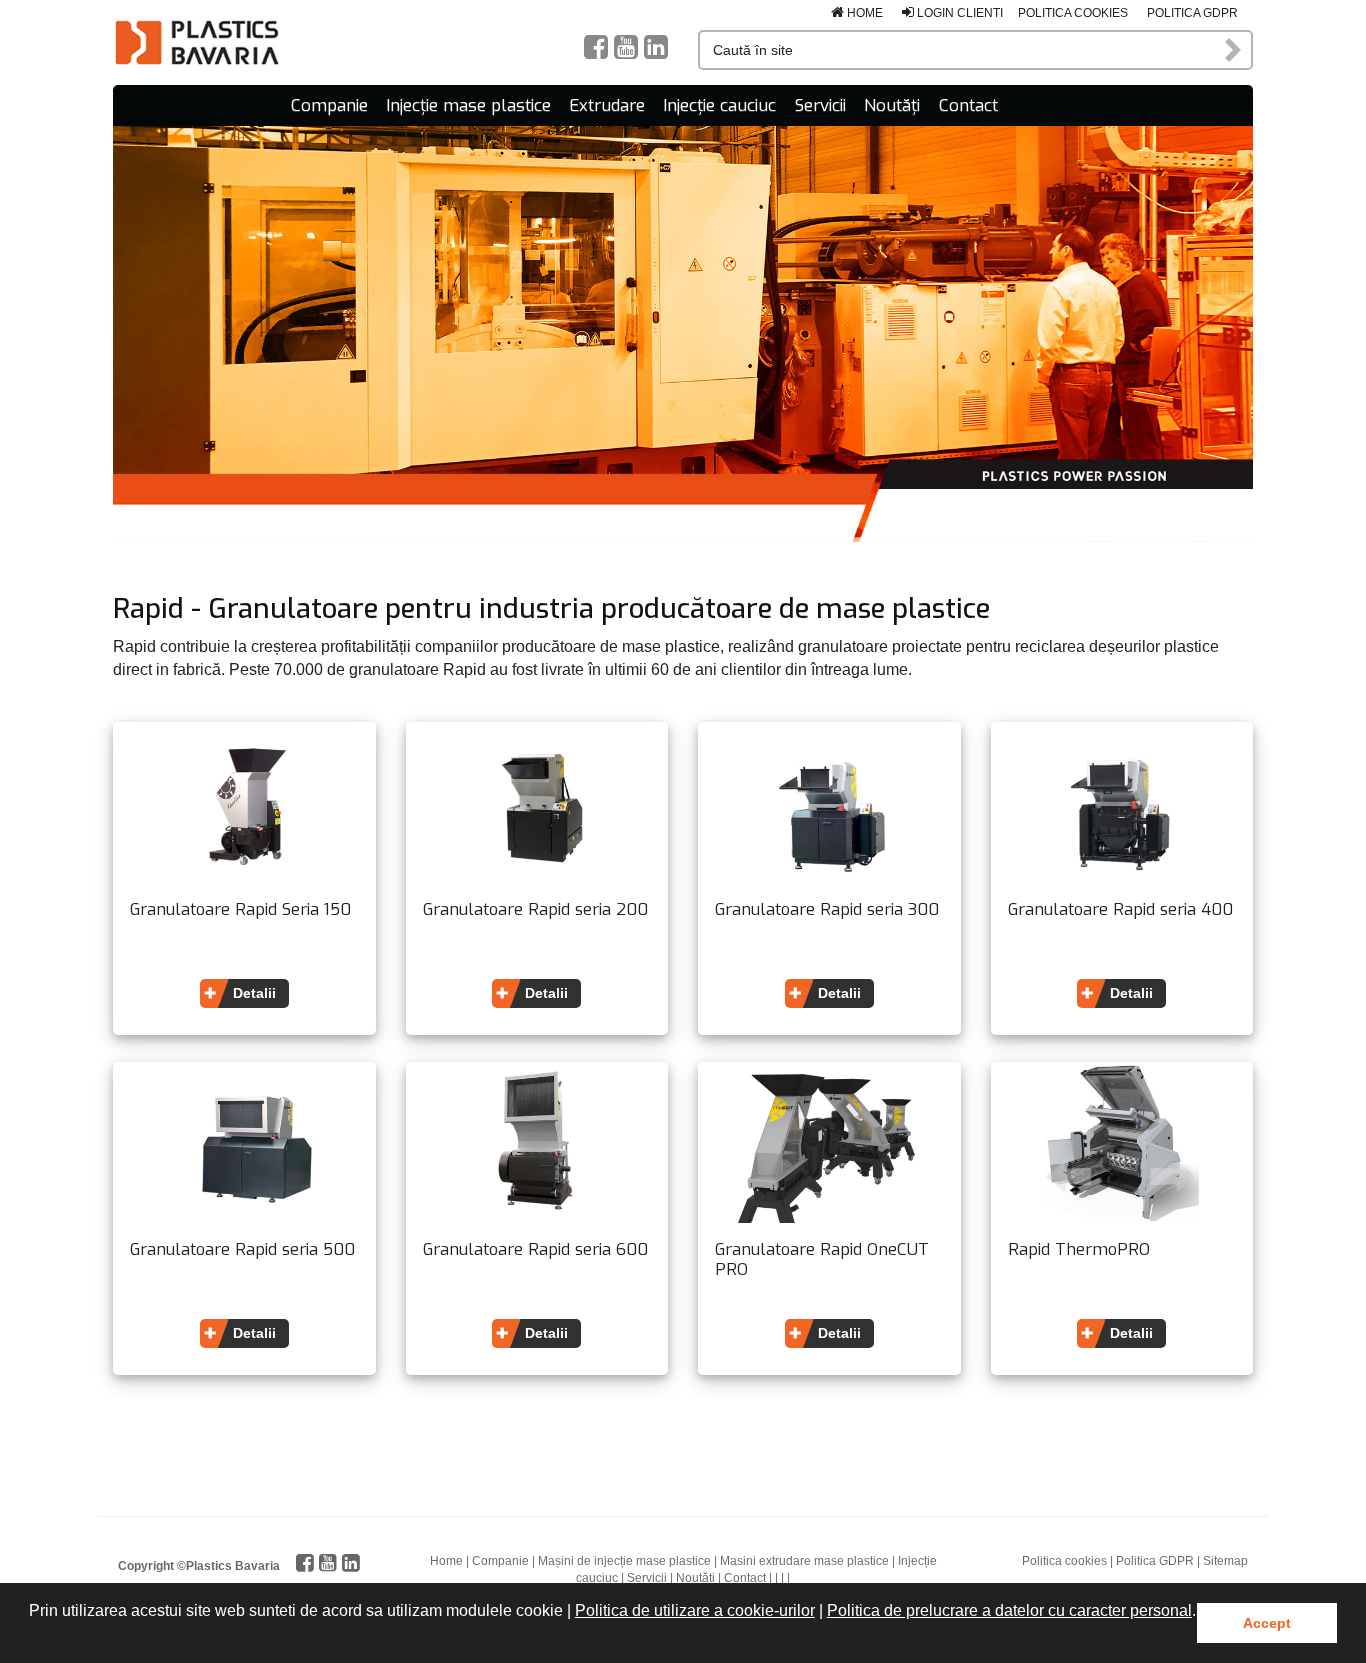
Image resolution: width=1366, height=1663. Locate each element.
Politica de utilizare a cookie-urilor (695, 1610)
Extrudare (607, 105)
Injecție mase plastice (468, 105)
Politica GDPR (1192, 13)
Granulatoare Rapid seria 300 (827, 910)
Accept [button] (1267, 1623)
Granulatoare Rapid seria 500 (242, 1250)
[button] (32, 1637)
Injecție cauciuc (719, 105)
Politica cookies (1073, 13)
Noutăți (892, 105)
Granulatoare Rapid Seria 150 (240, 910)
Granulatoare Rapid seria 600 (535, 1250)
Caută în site (1234, 50)
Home (863, 13)
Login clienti (958, 13)
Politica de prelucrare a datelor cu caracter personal (1009, 1610)
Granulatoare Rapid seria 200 (535, 910)
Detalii (254, 993)
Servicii (820, 105)
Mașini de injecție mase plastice (624, 1561)
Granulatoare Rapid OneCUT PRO (822, 1259)
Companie (329, 105)
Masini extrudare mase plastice (804, 1561)
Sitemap (1225, 1561)
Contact (968, 105)
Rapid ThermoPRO (1079, 1250)
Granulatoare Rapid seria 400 (1120, 910)
